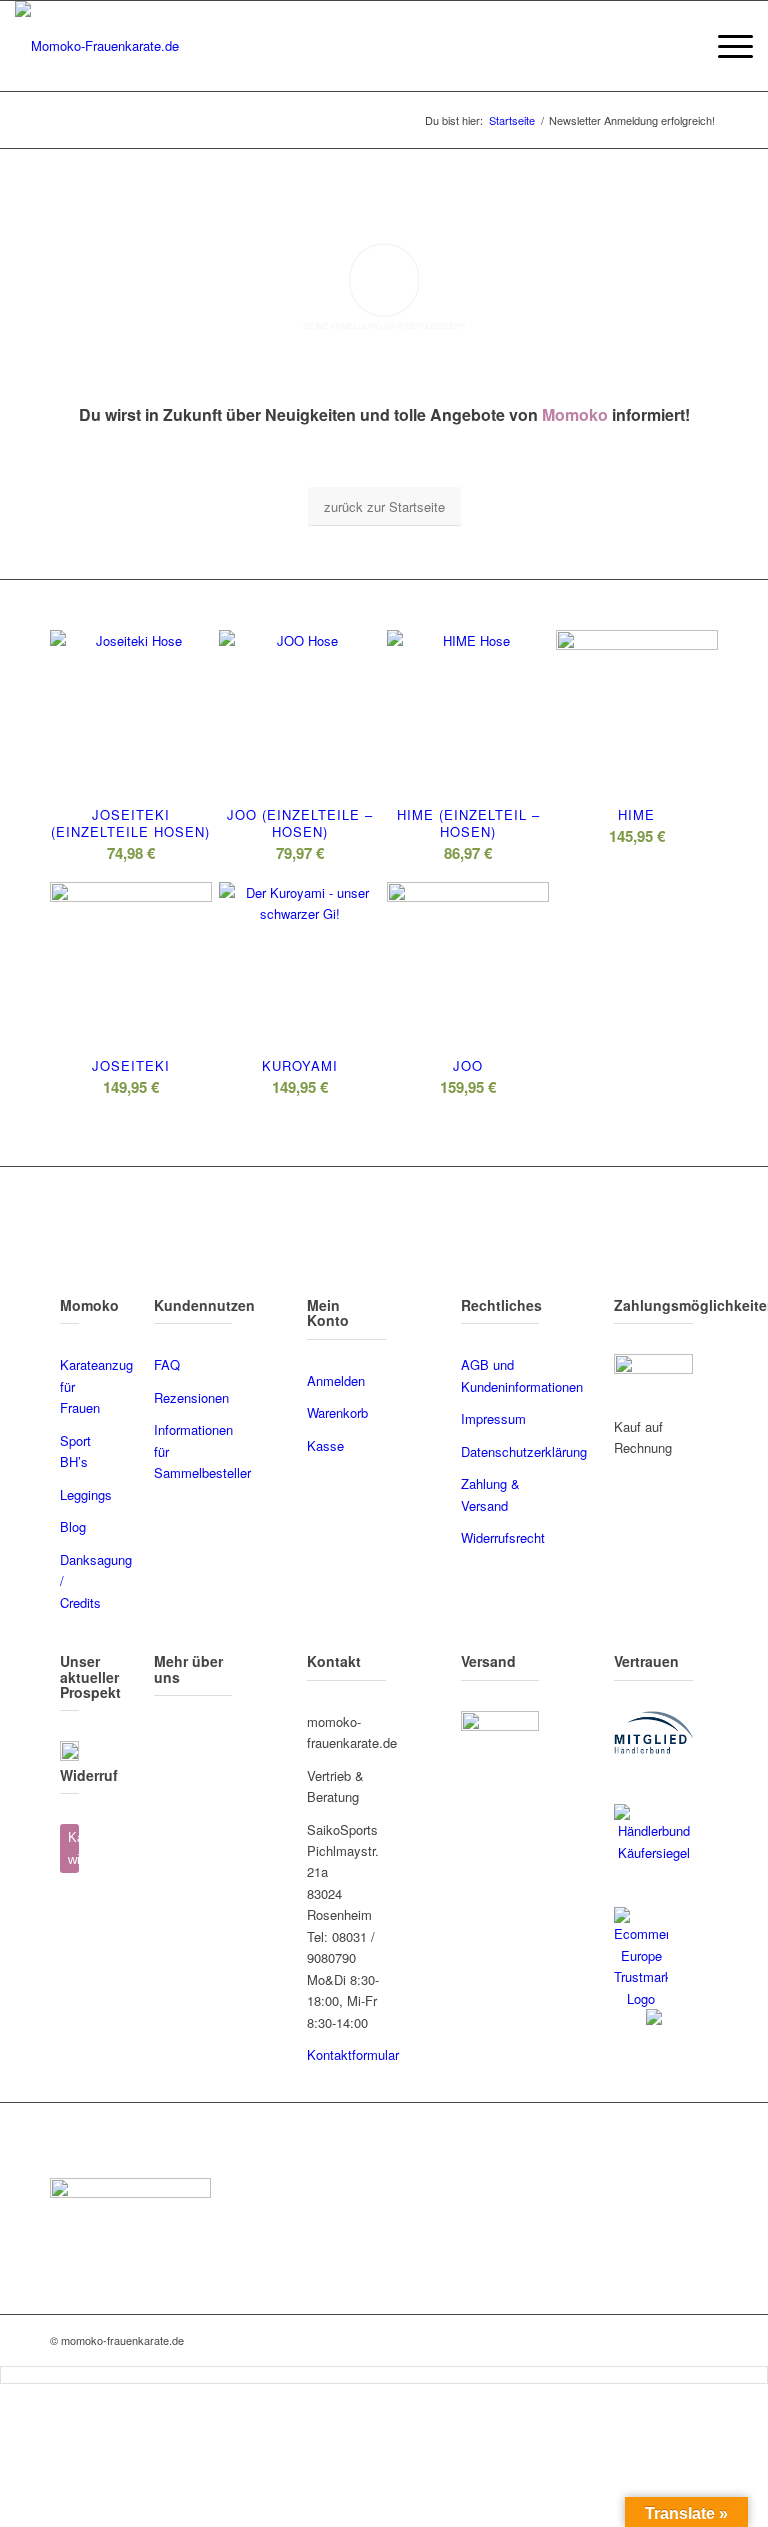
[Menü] (725, 46)
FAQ (167, 1364)
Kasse (325, 1445)
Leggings (86, 1494)
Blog (73, 1526)
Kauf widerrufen (73, 1848)
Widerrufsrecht (503, 1537)
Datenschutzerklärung (524, 1451)
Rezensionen (191, 1397)
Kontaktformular (353, 2054)
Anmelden (336, 1380)
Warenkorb (337, 1412)
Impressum (493, 1418)
